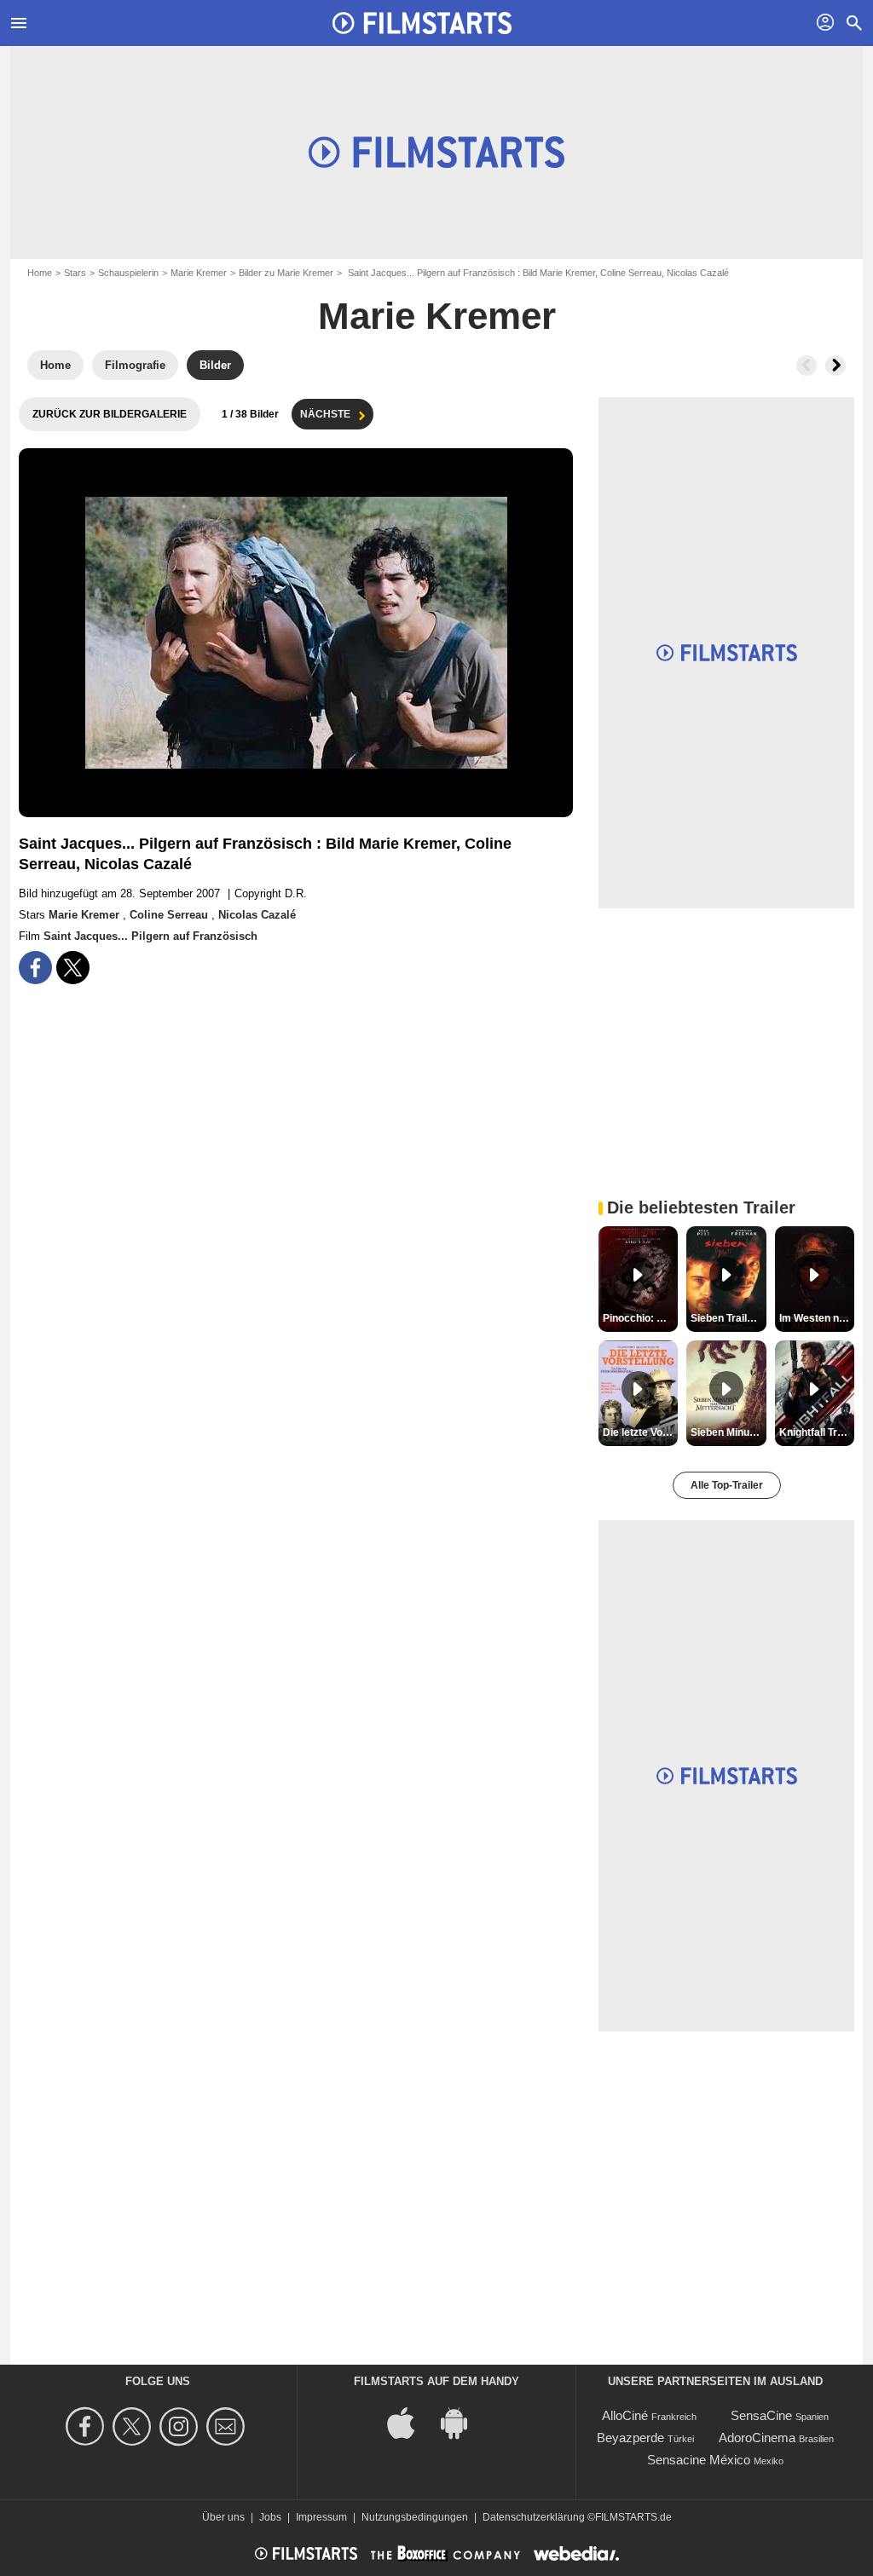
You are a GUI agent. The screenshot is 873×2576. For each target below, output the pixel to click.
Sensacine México (699, 2460)
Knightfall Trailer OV (817, 1432)
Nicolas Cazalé (257, 915)
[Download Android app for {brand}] (463, 2422)
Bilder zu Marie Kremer (286, 273)
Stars (75, 273)
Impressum (321, 2517)
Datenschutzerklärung (534, 2517)
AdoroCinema (757, 2438)
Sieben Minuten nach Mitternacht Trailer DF (728, 1432)
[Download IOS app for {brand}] (410, 2422)
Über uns (223, 2517)
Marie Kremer (199, 273)
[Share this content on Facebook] (35, 968)
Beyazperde (630, 2438)
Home (40, 273)
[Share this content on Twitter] (73, 968)
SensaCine (761, 2415)
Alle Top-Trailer (727, 1485)
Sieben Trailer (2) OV (728, 1318)
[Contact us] (228, 2426)
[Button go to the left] (807, 366)
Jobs (270, 2517)
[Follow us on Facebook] (87, 2426)
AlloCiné (625, 2415)
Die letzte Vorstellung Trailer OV (640, 1432)
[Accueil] (422, 23)
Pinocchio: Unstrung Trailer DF (640, 1318)
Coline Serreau (171, 915)
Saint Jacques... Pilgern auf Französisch (150, 936)
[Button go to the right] (835, 366)
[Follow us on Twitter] (134, 2426)
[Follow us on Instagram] (181, 2426)
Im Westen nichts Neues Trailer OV (817, 1318)
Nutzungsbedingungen (415, 2517)
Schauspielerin (128, 273)
